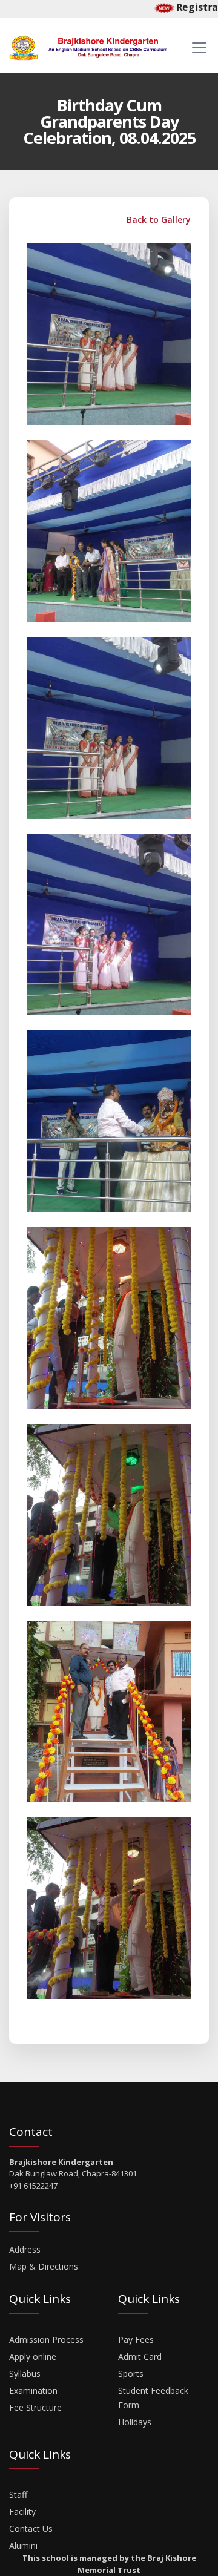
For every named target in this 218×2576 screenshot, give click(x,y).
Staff (18, 2495)
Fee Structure (35, 2407)
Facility (22, 2512)
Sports (131, 2373)
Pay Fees (136, 2340)
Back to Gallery (157, 219)
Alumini (23, 2545)
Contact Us (31, 2528)
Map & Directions (44, 2266)
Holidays (135, 2422)
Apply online (33, 2357)
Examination (33, 2390)
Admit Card (140, 2357)
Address (25, 2249)
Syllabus (25, 2373)
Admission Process (46, 2340)
